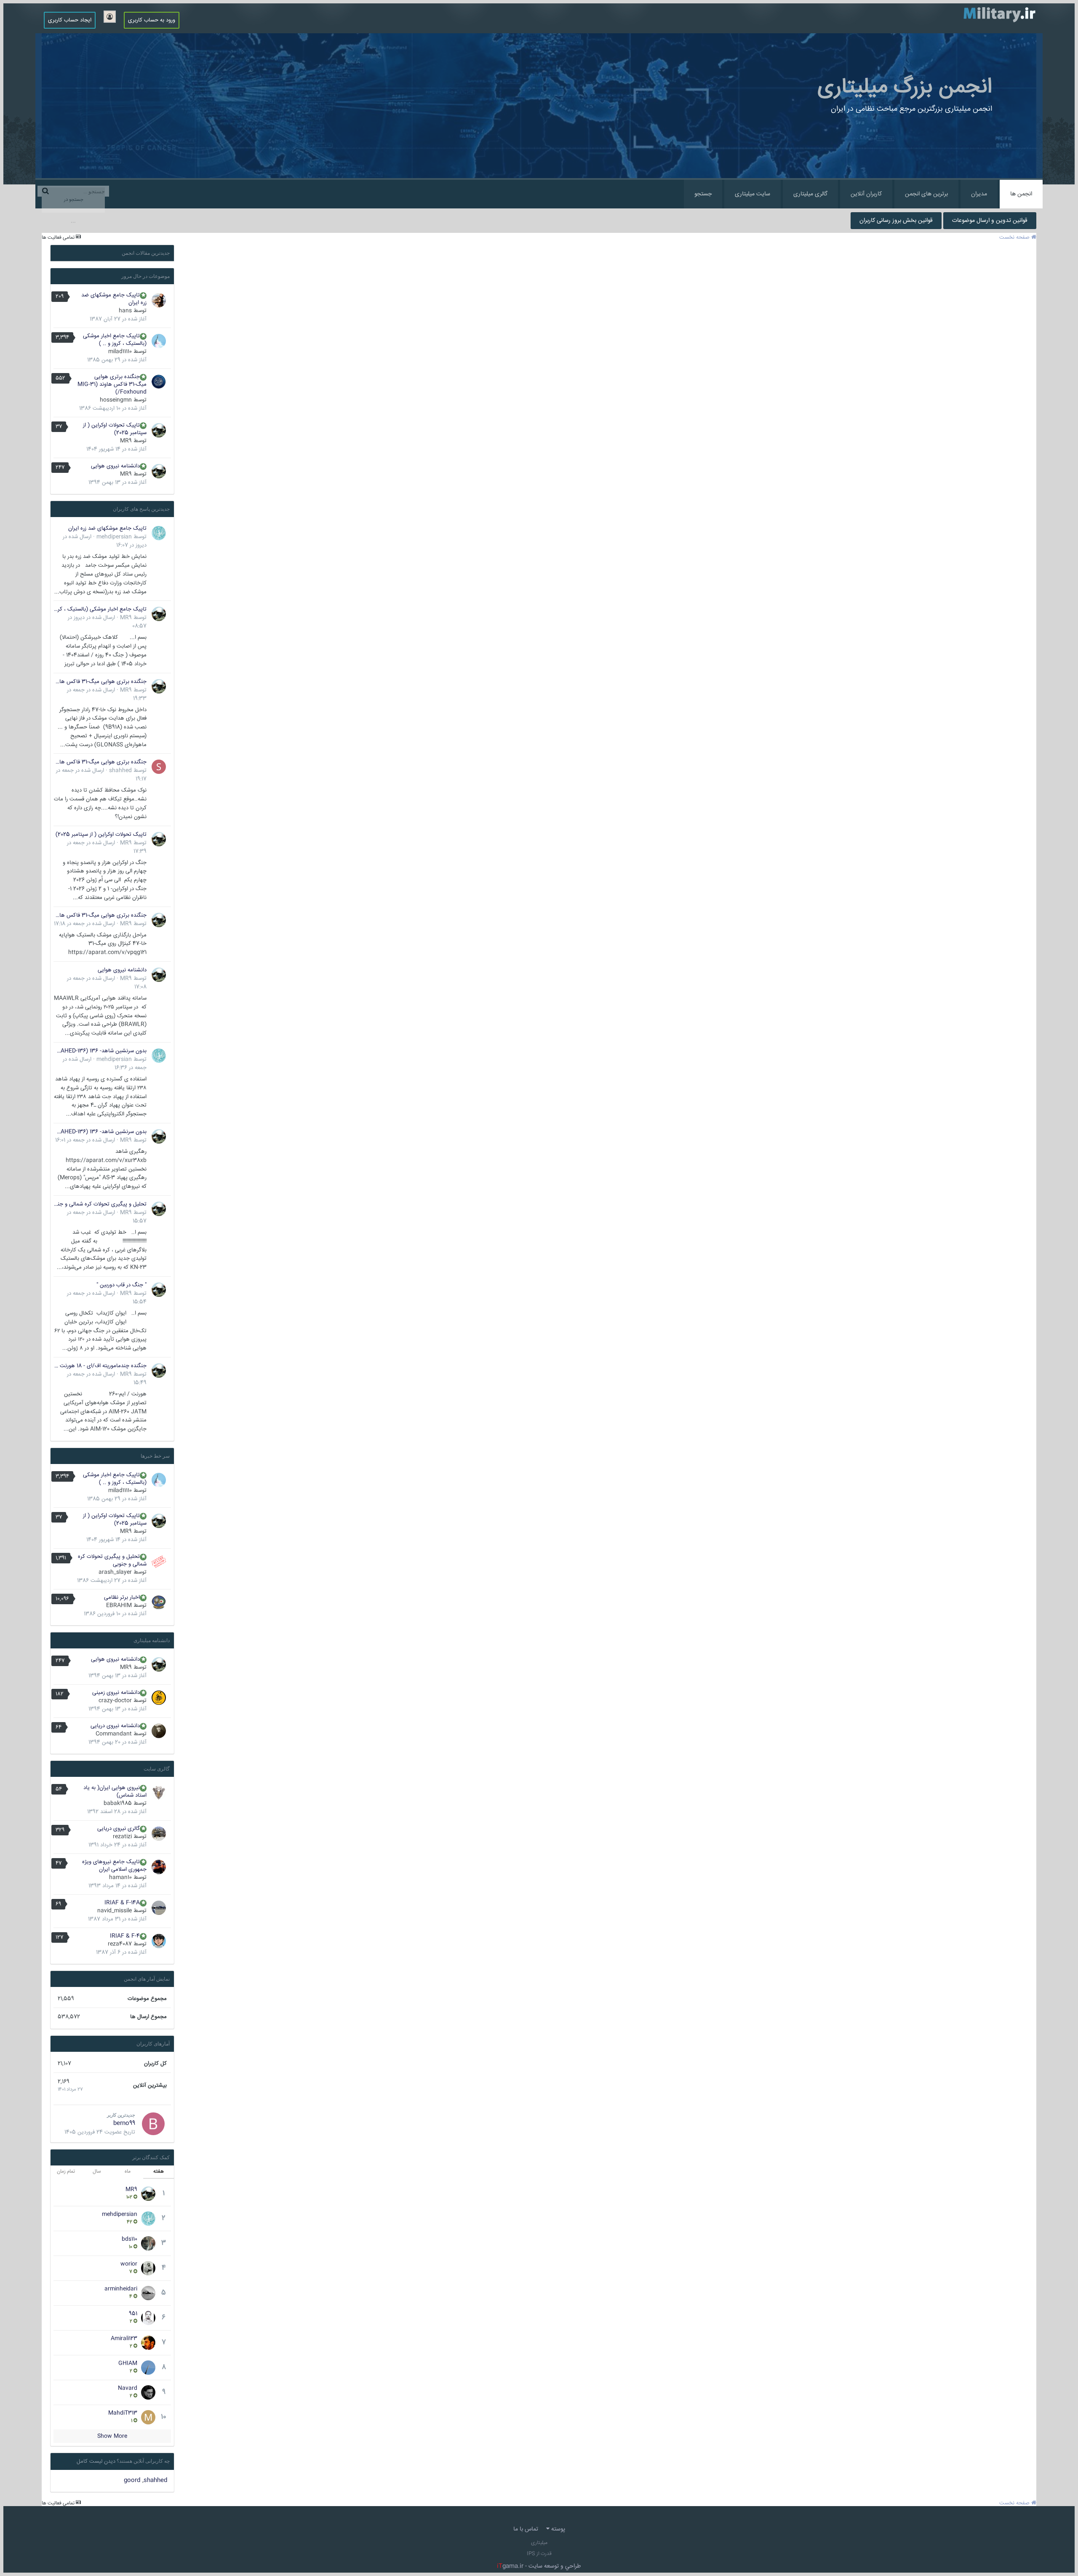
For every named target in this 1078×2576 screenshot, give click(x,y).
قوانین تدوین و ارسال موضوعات (990, 221)
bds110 (129, 2239)
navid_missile (115, 1911)
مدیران (979, 194)
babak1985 (118, 1803)
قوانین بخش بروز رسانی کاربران (896, 221)
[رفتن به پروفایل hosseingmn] (159, 382)
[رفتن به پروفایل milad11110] (159, 341)
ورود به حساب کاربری (152, 20)
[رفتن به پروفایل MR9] (159, 430)
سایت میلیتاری (752, 194)
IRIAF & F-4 (125, 1936)
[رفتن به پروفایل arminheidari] (148, 2293)
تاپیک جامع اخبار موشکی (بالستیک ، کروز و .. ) (115, 340)
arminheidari (121, 2289)
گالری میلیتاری (810, 194)
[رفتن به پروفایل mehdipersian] (159, 533)
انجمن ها (1021, 194)
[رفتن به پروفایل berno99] (153, 2124)
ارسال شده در (84, 924)
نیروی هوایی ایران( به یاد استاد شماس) (115, 1792)
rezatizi (122, 1837)
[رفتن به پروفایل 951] (148, 2318)
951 (133, 2314)
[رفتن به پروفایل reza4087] (159, 1941)
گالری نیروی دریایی (119, 1829)
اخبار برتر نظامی (122, 1597)
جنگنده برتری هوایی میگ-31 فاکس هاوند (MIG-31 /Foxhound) (112, 384)
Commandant (114, 1734)
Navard (128, 2388)
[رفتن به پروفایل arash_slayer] (159, 1562)
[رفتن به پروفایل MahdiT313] (148, 2417)
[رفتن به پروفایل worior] (148, 2268)
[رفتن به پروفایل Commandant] (159, 1731)
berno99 (124, 2123)
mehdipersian (114, 537)
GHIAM (128, 2363)
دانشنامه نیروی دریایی (115, 1726)
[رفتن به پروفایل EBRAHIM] (159, 1603)
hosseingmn (116, 400)
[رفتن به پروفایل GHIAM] (148, 2368)
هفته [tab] (159, 2172)
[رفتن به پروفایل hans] (159, 300)
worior (129, 2264)
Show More (112, 2436)
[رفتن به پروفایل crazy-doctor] (159, 1698)
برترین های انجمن (926, 194)
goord (132, 2480)
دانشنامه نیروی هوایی (115, 466)
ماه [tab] (128, 2172)
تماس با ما (526, 2529)
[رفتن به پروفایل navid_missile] (159, 1908)
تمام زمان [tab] (66, 2172)
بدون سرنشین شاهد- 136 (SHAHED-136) (100, 1051)
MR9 (126, 441)
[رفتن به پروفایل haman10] (159, 1867)
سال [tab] (97, 2172)
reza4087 (120, 1944)
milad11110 (120, 352)
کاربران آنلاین (866, 194)
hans (125, 311)
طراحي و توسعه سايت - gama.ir (539, 2566)
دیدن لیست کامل (96, 2461)
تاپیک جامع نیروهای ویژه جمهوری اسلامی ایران (114, 1866)
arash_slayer (115, 1572)
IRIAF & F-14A (122, 1903)
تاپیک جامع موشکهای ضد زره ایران (114, 299)
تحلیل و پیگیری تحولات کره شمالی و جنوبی (100, 1204)
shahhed (120, 771)
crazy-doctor (115, 1701)
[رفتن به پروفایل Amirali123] (148, 2343)
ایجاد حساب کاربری (70, 20)
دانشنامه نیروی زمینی (116, 1693)
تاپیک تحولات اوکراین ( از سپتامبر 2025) (115, 429)
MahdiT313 (123, 2413)
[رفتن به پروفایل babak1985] (159, 1793)
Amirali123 (124, 2339)
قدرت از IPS (539, 2554)
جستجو (703, 194)
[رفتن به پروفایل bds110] (148, 2243)
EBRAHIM (119, 1605)
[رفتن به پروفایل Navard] (148, 2392)
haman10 (120, 1877)
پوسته (557, 2529)
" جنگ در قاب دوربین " (121, 1285)
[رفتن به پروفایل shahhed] (159, 767)
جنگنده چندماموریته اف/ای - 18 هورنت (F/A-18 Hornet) (100, 1366)
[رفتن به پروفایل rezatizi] (159, 1834)
